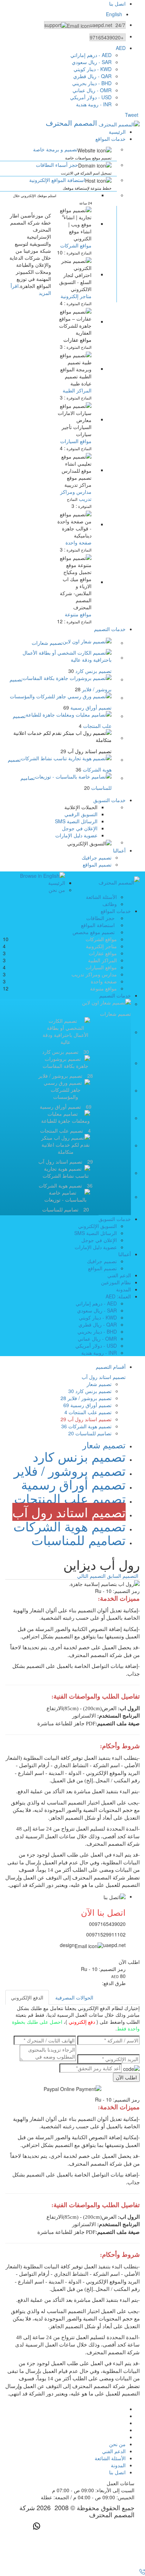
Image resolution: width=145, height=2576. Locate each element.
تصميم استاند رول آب (86, 1419)
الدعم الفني (119, 1275)
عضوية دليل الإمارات (76, 835)
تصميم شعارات (47, 643)
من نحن (57, 890)
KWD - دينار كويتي (93, 69)
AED (121, 48)
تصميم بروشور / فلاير (86, 1398)
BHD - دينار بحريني (92, 83)
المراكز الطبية (77, 390)
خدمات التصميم (110, 629)
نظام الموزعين (116, 1282)
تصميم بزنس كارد (90, 1391)
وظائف (110, 904)
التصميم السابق (123, 1576)
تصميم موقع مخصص (94, 932)
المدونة (124, 1289)
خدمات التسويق (109, 800)
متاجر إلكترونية (101, 946)
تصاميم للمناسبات (90, 1433)
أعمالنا (119, 850)
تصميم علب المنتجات (88, 1412)
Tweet (132, 115)
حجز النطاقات (100, 918)
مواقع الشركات (101, 939)
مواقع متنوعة (78, 614)
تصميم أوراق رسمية (87, 1405)
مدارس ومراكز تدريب (94, 974)
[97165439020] (141, 2572)
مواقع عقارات (77, 340)
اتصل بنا (117, 4)
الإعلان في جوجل (80, 828)
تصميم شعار (99, 1384)
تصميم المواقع (97, 864)
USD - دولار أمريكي (91, 97)
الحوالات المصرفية (74, 1997)
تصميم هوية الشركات (86, 1426)
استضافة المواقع (98, 925)
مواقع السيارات (76, 441)
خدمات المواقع (111, 139)
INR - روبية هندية (94, 104)
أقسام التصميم (111, 1367)
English (114, 14)
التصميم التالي (91, 1576)
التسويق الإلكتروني (97, 1226)
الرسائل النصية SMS (76, 821)
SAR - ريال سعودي (92, 62)
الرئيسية (117, 132)
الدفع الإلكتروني (27, 1997)
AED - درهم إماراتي (91, 55)
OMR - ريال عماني (92, 90)
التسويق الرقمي (81, 814)
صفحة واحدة (78, 542)
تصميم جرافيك (97, 857)
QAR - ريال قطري (92, 76)
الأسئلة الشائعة (101, 897)
